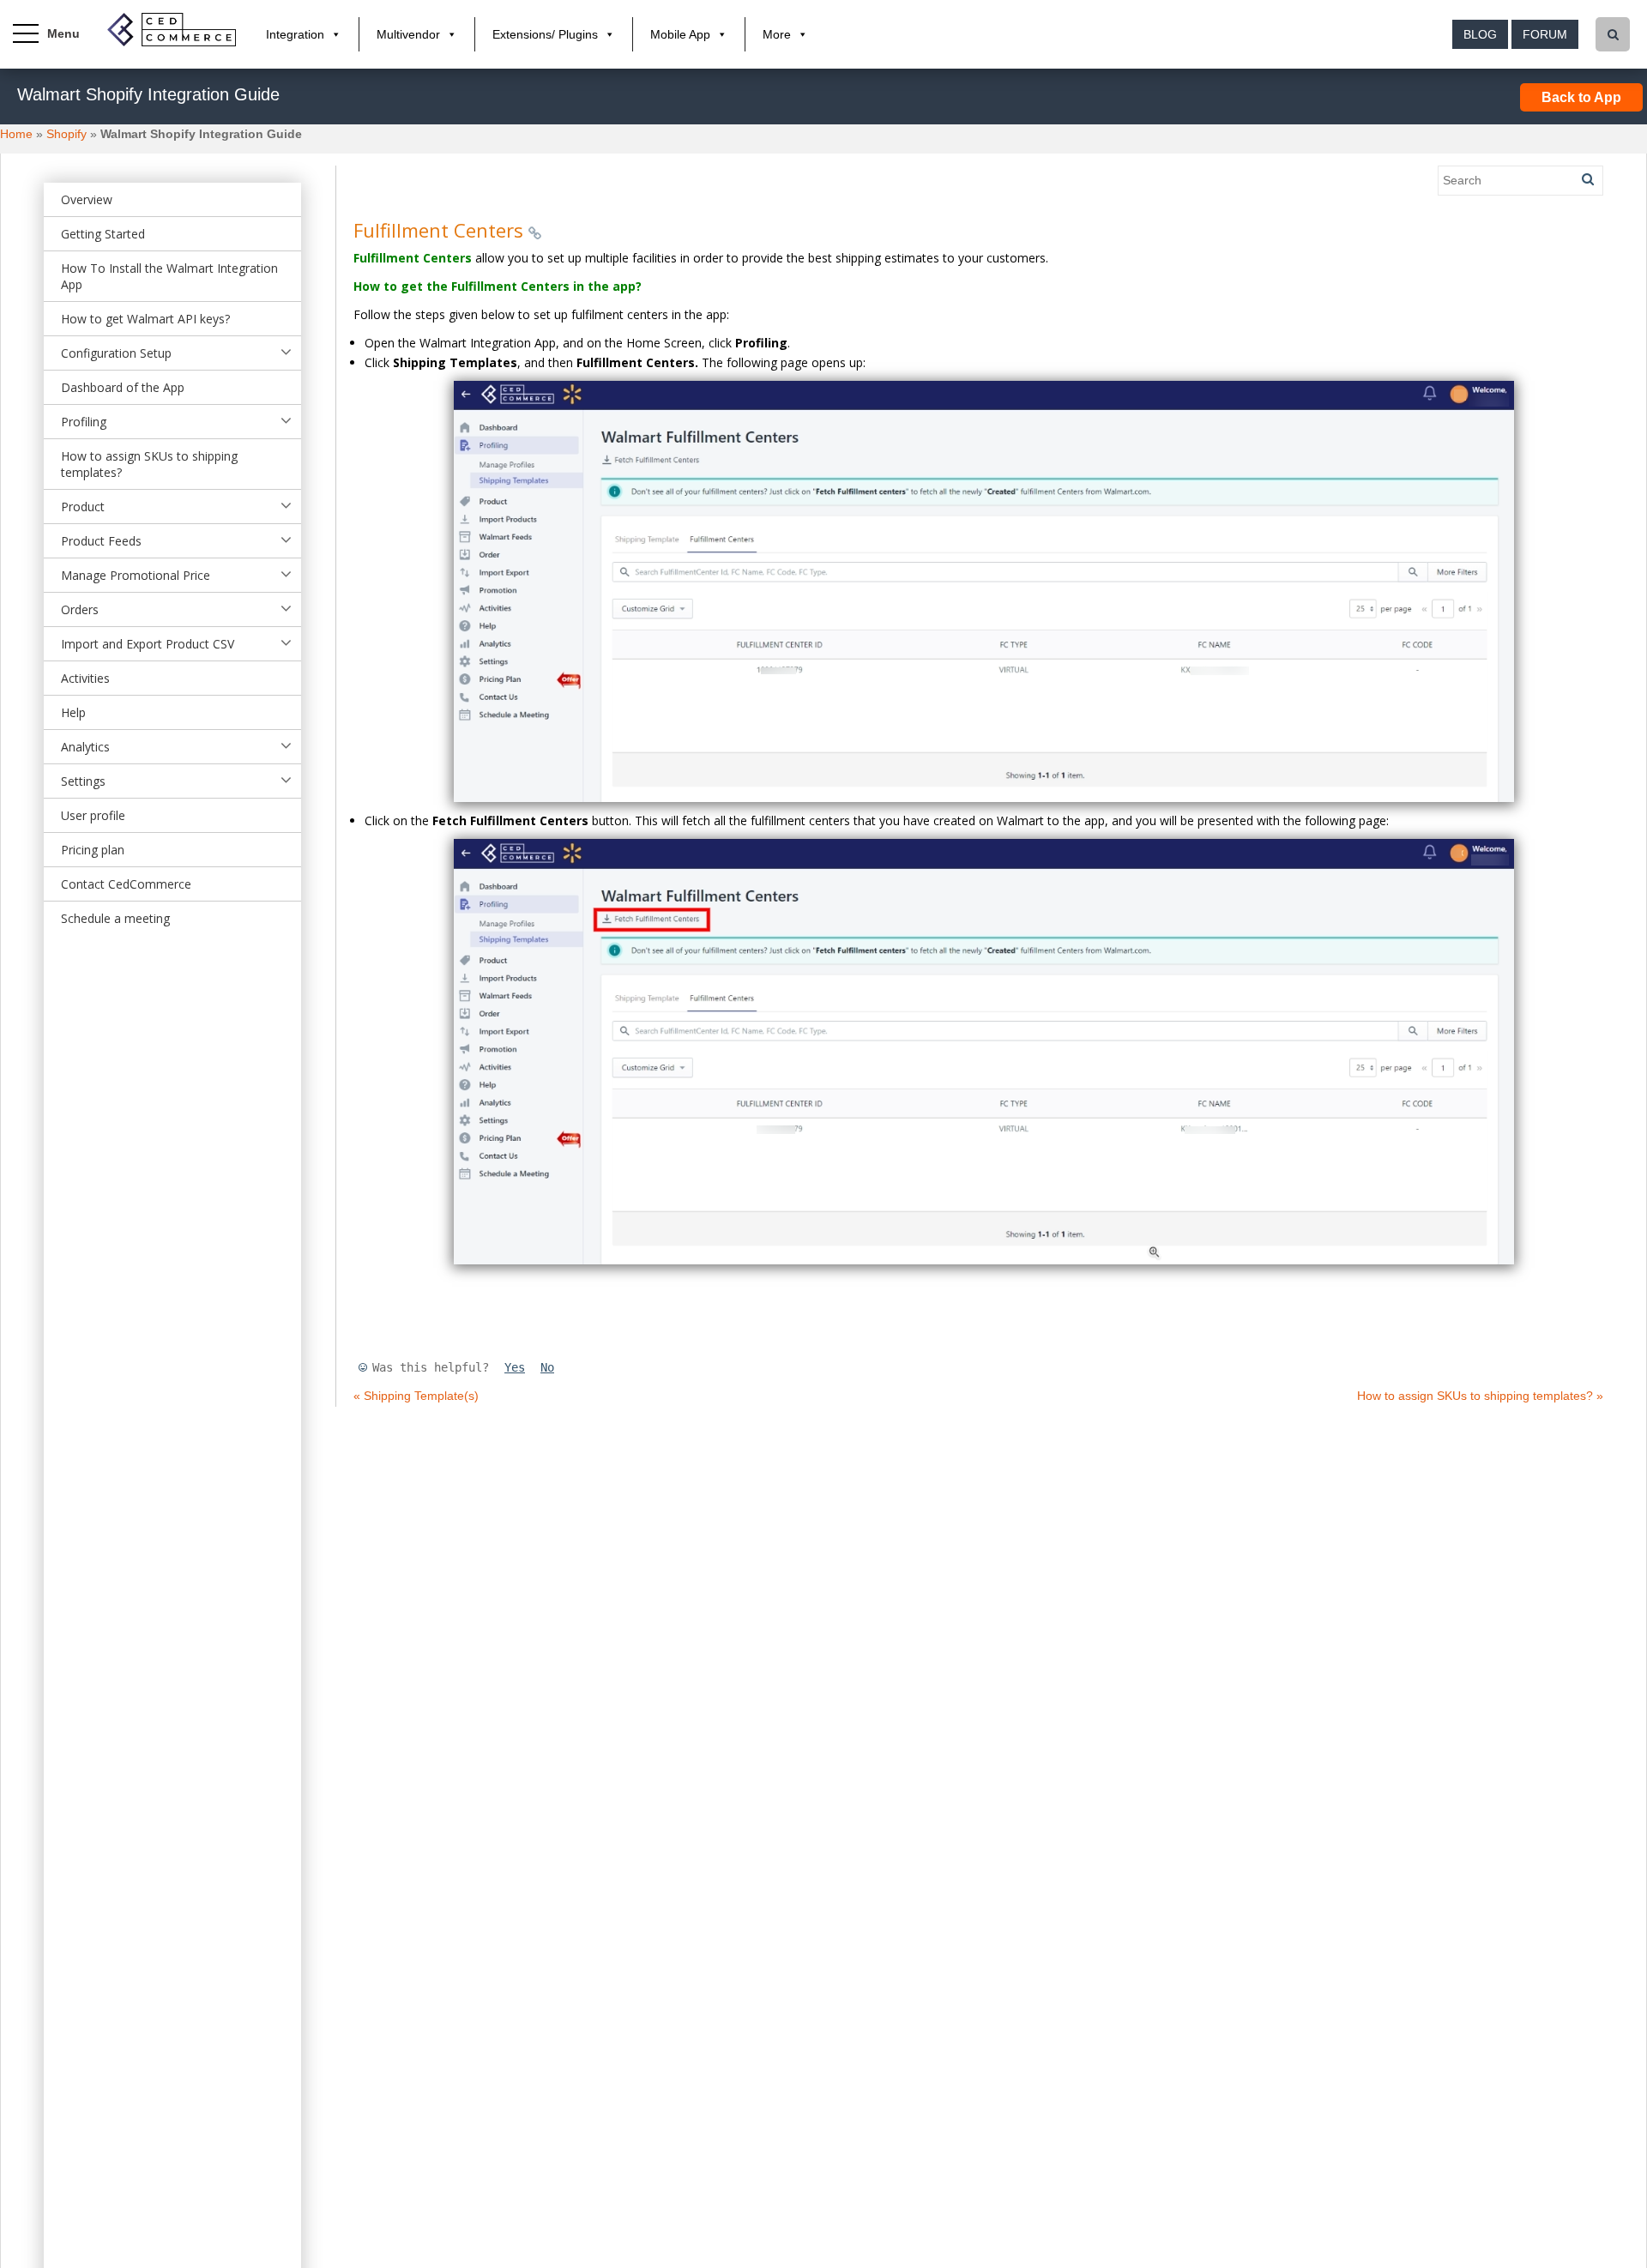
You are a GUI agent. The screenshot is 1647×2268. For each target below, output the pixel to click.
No (547, 1367)
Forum (1545, 34)
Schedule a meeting (115, 918)
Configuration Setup (116, 353)
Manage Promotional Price (136, 575)
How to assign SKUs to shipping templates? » (1480, 1396)
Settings (83, 781)
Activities (85, 678)
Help (73, 712)
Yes (515, 1367)
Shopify (66, 134)
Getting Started (103, 234)
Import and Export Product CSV (148, 644)
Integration (295, 34)
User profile (93, 815)
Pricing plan (93, 850)
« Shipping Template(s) (416, 1396)
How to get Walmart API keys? (145, 319)
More (777, 34)
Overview (87, 199)
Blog (1480, 34)
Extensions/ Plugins (545, 34)
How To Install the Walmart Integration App (169, 276)
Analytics (85, 747)
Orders (80, 609)
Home (16, 134)
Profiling (84, 422)
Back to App (1581, 97)
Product (83, 507)
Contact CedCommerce (126, 884)
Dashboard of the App (123, 387)
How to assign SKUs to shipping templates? (149, 464)
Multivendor (408, 34)
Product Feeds (101, 541)
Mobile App (680, 34)
